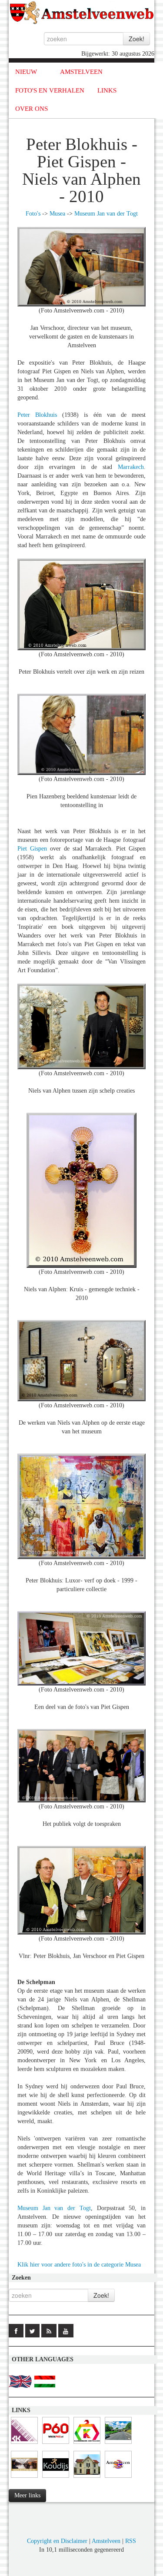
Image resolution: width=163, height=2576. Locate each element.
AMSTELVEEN (81, 72)
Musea (57, 214)
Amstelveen (106, 2541)
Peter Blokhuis (37, 415)
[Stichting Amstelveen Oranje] (118, 2478)
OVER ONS (32, 109)
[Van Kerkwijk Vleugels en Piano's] (24, 2444)
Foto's (33, 214)
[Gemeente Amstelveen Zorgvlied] (87, 2478)
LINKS (107, 90)
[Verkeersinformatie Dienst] (118, 2444)
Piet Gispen (32, 849)
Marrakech (131, 467)
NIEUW (26, 72)
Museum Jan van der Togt (106, 214)
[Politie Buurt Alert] (24, 2478)
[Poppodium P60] (56, 2444)
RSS (131, 2541)
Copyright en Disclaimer (57, 2541)
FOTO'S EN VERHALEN (50, 90)
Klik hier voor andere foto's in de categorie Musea (79, 2265)
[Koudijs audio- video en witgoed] (56, 2478)
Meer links (27, 2495)
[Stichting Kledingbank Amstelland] (87, 2444)
